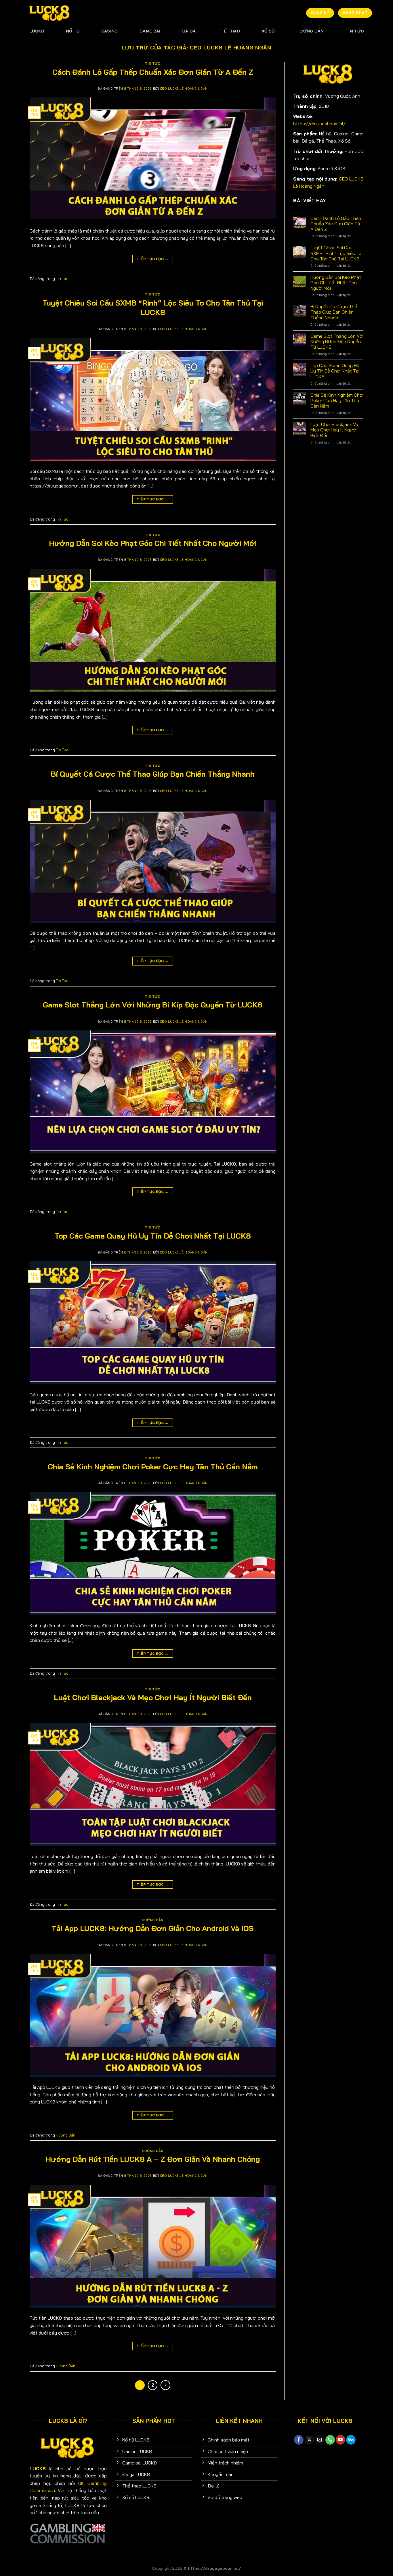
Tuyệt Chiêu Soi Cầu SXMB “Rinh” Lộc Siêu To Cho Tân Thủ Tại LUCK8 (153, 307)
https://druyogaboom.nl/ (319, 124)
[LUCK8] (50, 13)
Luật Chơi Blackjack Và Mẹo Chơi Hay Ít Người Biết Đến (153, 1697)
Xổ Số (268, 31)
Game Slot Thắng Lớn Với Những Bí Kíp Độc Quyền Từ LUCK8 (153, 1005)
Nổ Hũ (73, 31)
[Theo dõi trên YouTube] (340, 2440)
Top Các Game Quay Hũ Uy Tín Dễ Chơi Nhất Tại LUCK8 (153, 1236)
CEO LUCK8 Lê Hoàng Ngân (231, 48)
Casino (110, 31)
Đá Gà (189, 31)
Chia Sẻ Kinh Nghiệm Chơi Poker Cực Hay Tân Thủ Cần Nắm (153, 1466)
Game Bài (150, 31)
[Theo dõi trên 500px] (351, 2440)
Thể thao (229, 31)
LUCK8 (37, 31)
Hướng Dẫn (310, 31)
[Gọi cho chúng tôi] (330, 2440)
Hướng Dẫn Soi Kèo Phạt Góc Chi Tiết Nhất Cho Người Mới (153, 543)
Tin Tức (355, 31)
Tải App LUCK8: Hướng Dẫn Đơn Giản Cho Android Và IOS (153, 1928)
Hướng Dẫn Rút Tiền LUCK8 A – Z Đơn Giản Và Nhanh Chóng (153, 2159)
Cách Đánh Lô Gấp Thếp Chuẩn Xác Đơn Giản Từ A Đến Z (153, 72)
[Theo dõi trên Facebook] (299, 2440)
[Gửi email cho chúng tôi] (320, 2440)
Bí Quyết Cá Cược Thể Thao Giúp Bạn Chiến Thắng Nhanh (153, 774)
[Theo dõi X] (309, 2440)
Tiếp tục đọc (152, 259)
